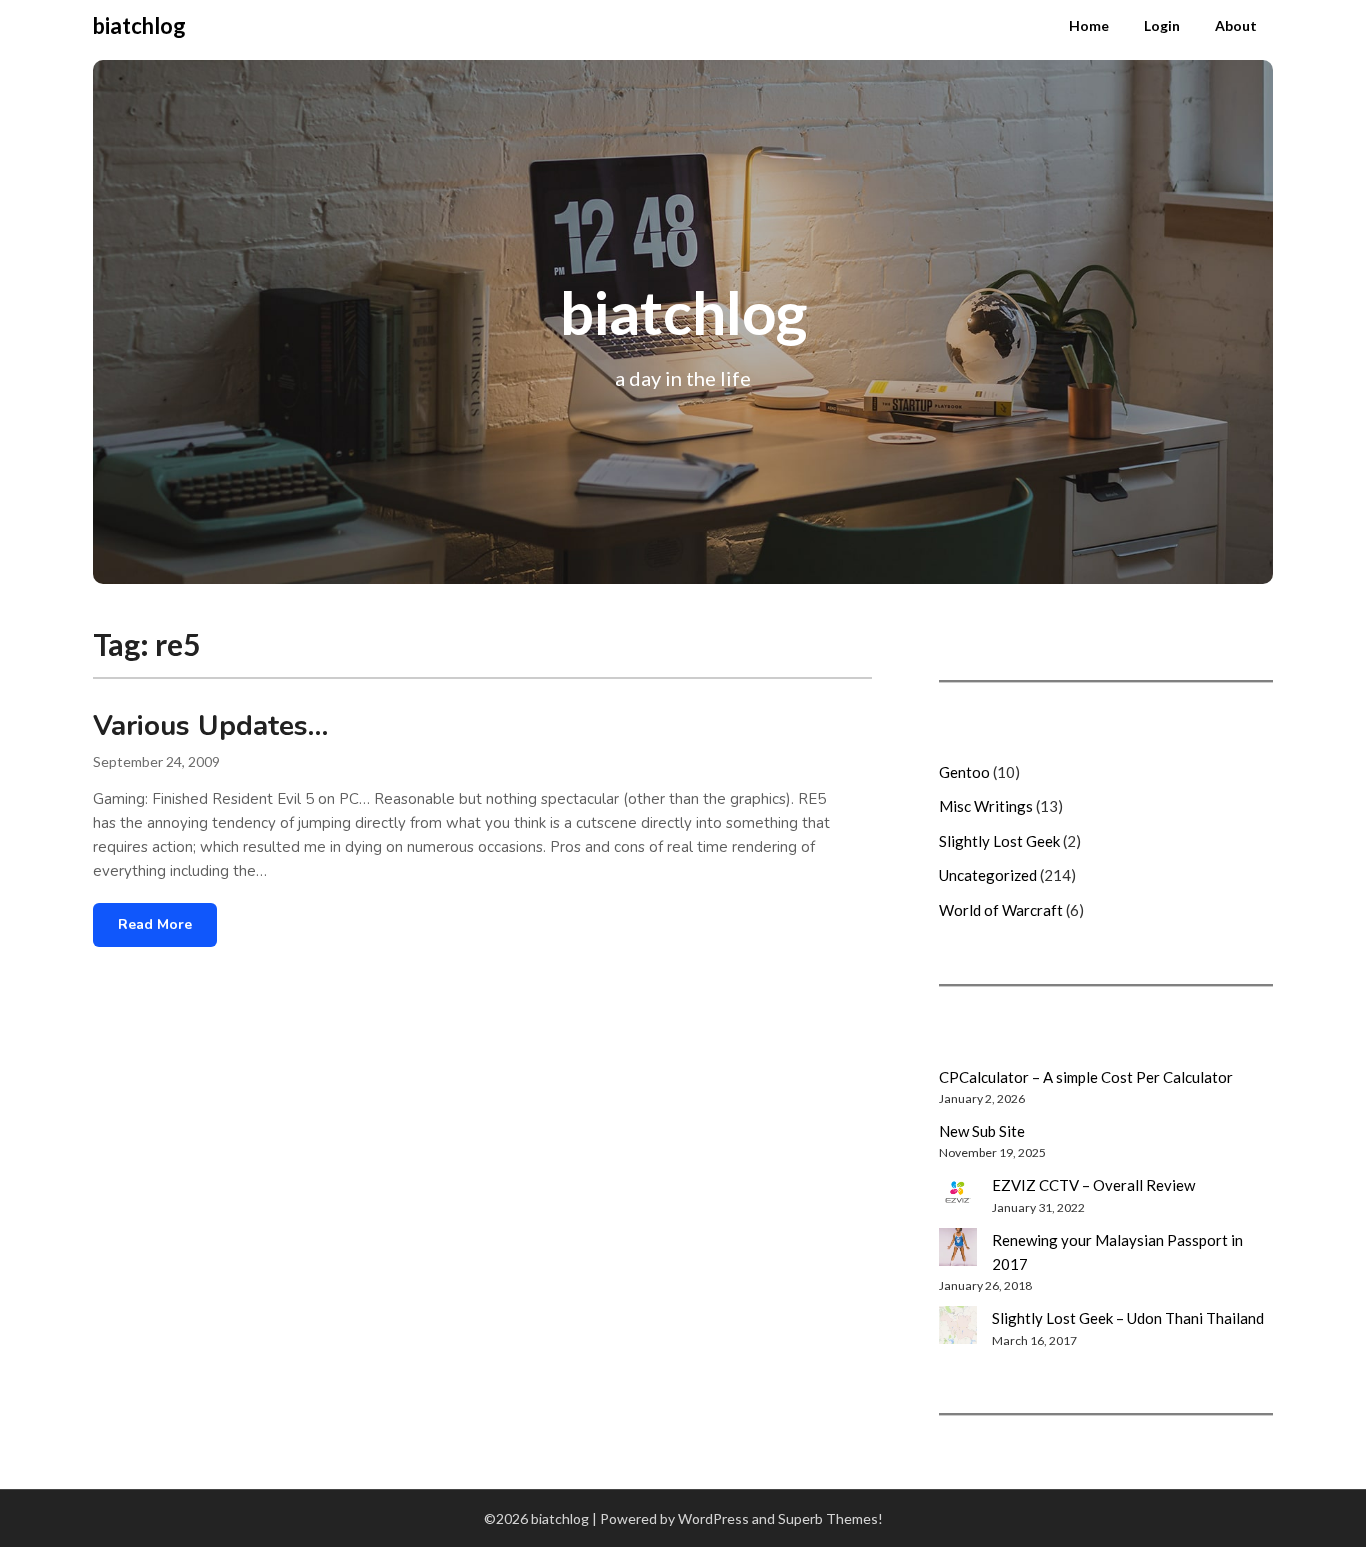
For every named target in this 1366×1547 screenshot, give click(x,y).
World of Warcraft (1001, 910)
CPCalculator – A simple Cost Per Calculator (1086, 1077)
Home (1089, 25)
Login (1162, 25)
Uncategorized (988, 875)
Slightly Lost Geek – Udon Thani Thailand (1128, 1318)
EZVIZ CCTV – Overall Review (1093, 1185)
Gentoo (964, 772)
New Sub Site (982, 1131)
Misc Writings (986, 806)
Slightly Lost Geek (999, 841)
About (1236, 25)
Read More (155, 924)
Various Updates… (210, 726)
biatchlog (139, 25)
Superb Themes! (830, 1518)
